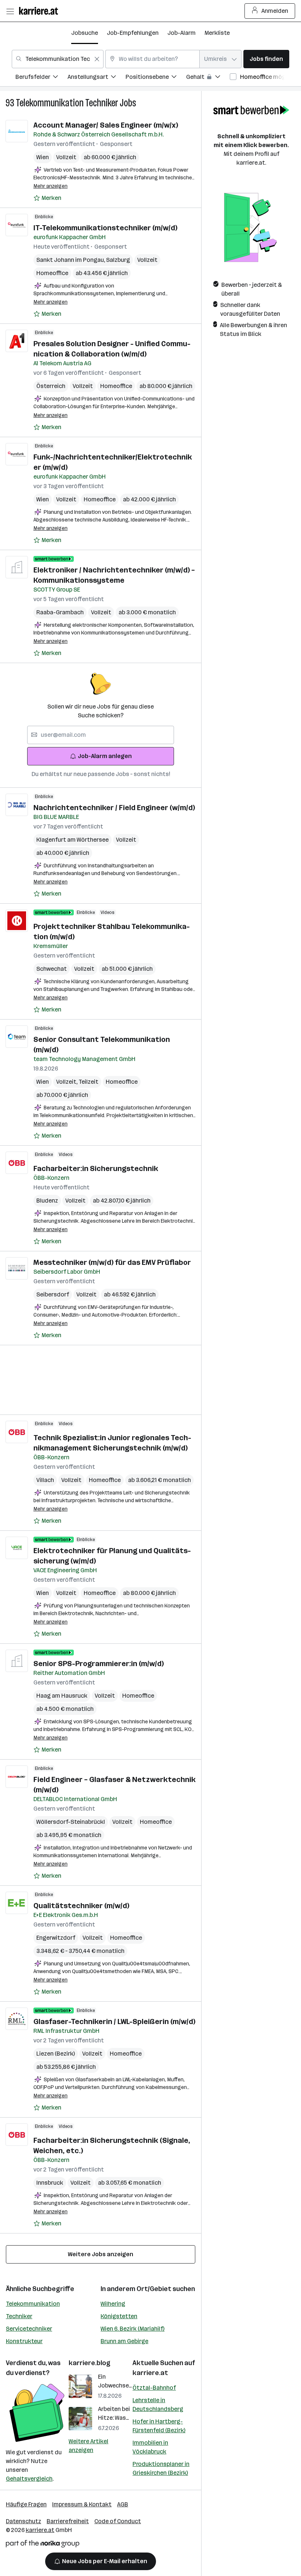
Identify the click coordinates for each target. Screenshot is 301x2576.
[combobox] (58, 59)
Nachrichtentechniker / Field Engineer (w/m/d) (114, 808)
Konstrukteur (24, 2341)
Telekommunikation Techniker (67, 103)
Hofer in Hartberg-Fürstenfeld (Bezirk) (159, 2426)
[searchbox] (101, 735)
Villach (45, 1480)
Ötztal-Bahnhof (154, 2388)
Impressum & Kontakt (82, 2504)
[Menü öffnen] (10, 11)
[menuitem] (41, 78)
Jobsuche (85, 33)
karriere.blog (90, 2363)
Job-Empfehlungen (133, 33)
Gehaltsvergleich (29, 2479)
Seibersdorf (53, 1294)
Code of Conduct (118, 2521)
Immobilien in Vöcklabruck (150, 2447)
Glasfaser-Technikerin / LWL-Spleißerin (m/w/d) (114, 2021)
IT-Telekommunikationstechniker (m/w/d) (105, 228)
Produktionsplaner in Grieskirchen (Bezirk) (161, 2468)
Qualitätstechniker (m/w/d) (81, 1906)
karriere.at (150, 2373)
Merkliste (217, 33)
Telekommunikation (33, 2304)
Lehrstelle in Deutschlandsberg (158, 2405)
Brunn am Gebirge (124, 2341)
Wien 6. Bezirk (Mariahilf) (133, 2329)
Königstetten (119, 2316)
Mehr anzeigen (50, 186)
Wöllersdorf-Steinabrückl (71, 1822)
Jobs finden (266, 59)
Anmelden (275, 11)
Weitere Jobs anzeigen (101, 2254)
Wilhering (113, 2304)
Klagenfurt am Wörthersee (72, 840)
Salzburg (118, 260)
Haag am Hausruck (62, 1696)
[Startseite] (40, 11)
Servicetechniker (29, 2329)
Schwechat (52, 969)
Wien (43, 157)
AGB (123, 2504)
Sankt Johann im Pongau (71, 260)
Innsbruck (50, 2183)
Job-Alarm (182, 33)
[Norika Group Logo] (43, 2545)
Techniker (19, 2316)
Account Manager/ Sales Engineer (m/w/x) (106, 125)
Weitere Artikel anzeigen (88, 2446)
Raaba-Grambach (60, 612)
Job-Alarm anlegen (105, 756)
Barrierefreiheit (68, 2521)
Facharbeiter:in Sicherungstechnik (96, 1168)
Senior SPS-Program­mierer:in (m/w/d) (99, 1664)
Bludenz (47, 1201)
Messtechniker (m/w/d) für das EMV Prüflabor (112, 1262)
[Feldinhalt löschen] (97, 59)
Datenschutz (23, 2521)
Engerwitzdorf (56, 1938)
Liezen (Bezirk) (56, 2054)
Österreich (51, 386)
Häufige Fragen (26, 2504)
